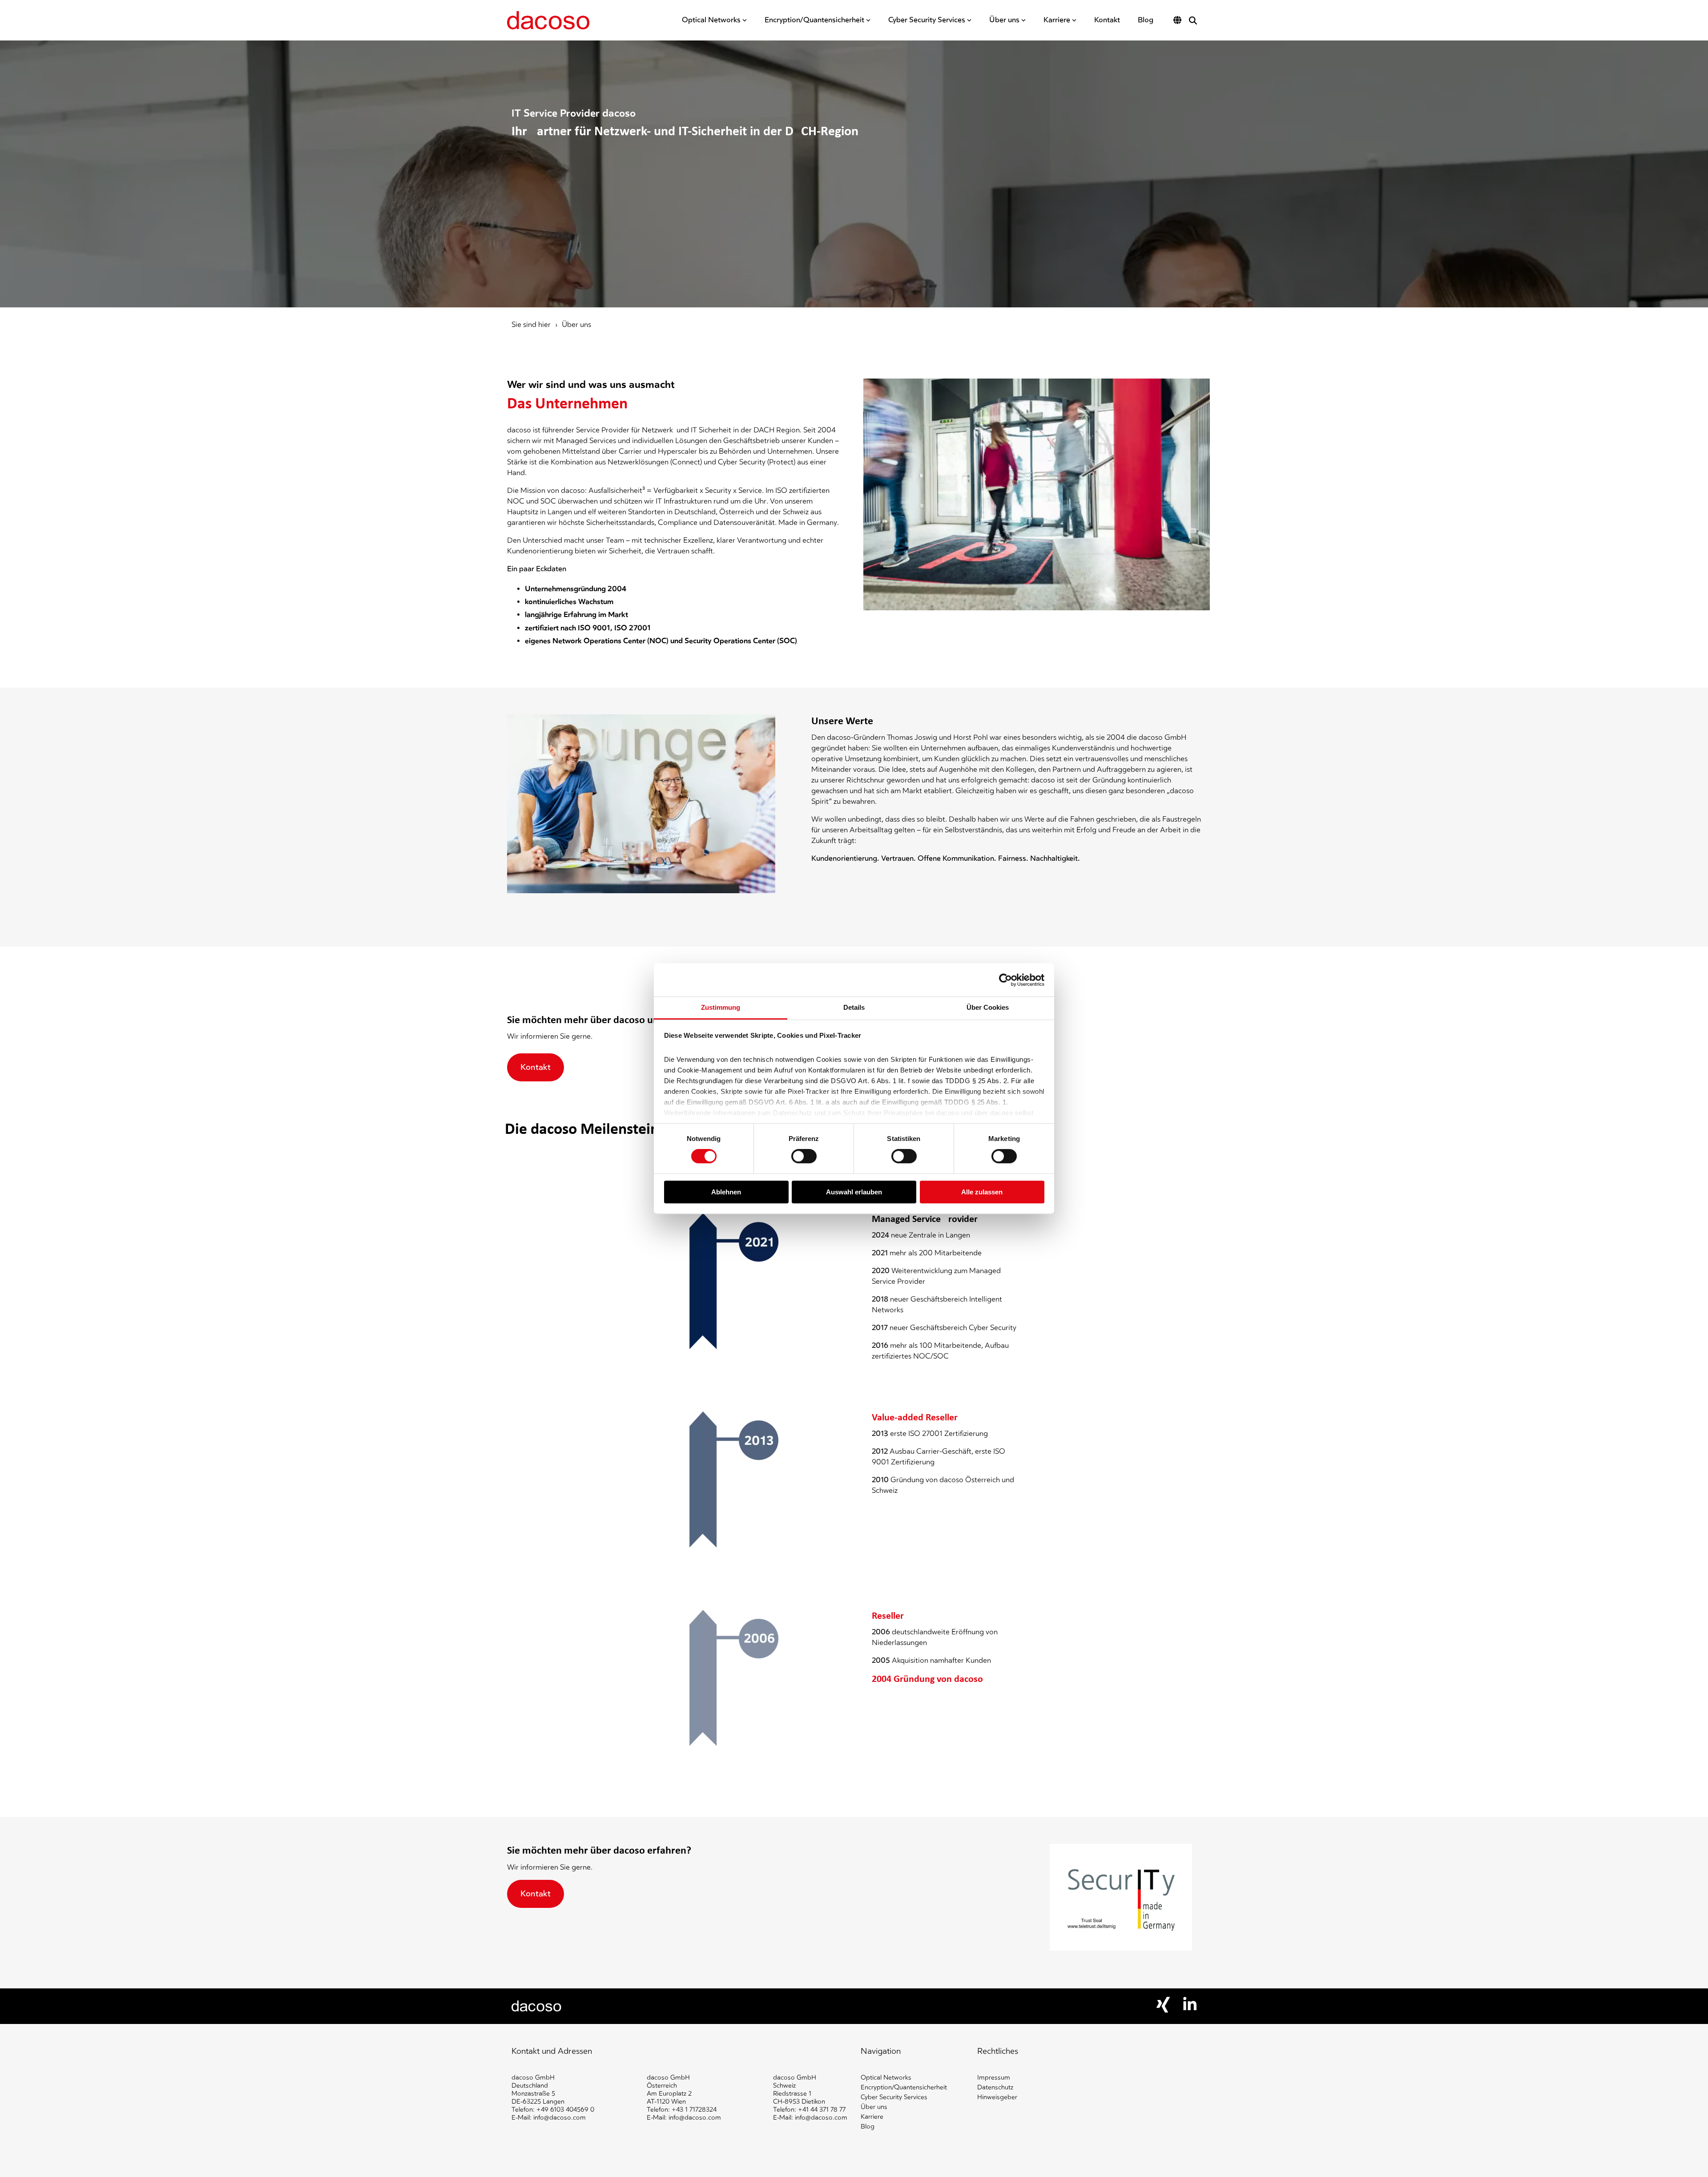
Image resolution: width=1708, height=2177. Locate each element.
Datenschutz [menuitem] (995, 2087)
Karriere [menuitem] (872, 2117)
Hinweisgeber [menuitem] (997, 2097)
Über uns (1004, 20)
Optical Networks (711, 20)
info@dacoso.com (560, 2118)
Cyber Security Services (927, 20)
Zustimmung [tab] (721, 1007)
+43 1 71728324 (694, 2110)
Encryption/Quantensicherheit (814, 20)
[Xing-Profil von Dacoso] (1163, 2011)
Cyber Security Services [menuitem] (894, 2097)
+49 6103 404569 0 (565, 2110)
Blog (1146, 20)
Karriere (1057, 20)
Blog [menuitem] (868, 2127)
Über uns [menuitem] (874, 2107)
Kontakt (1107, 20)
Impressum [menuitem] (994, 2078)
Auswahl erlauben (854, 1192)
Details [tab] (854, 1007)
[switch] (804, 1157)
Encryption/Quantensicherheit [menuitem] (904, 2087)
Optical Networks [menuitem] (886, 2078)
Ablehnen (726, 1192)
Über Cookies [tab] (988, 1007)
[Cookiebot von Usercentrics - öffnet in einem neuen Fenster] (1005, 980)
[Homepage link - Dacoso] (537, 2008)
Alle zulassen (982, 1192)
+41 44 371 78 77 (822, 2110)
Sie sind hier (531, 325)
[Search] (1193, 20)
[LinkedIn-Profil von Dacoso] (1190, 2008)
